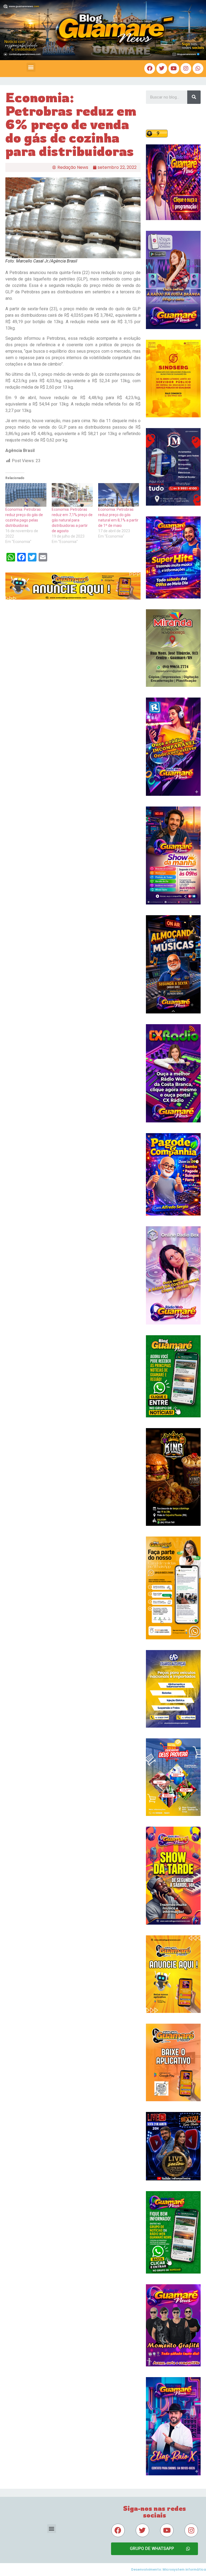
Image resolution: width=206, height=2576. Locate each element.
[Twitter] (162, 68)
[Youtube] (174, 68)
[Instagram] (186, 68)
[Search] (194, 97)
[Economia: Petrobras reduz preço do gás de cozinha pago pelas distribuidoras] (26, 495)
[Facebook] (150, 68)
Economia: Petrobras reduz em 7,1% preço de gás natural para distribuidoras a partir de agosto (72, 520)
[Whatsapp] (198, 68)
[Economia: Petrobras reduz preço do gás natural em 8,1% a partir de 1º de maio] (119, 495)
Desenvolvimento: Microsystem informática (169, 2569)
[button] (31, 67)
